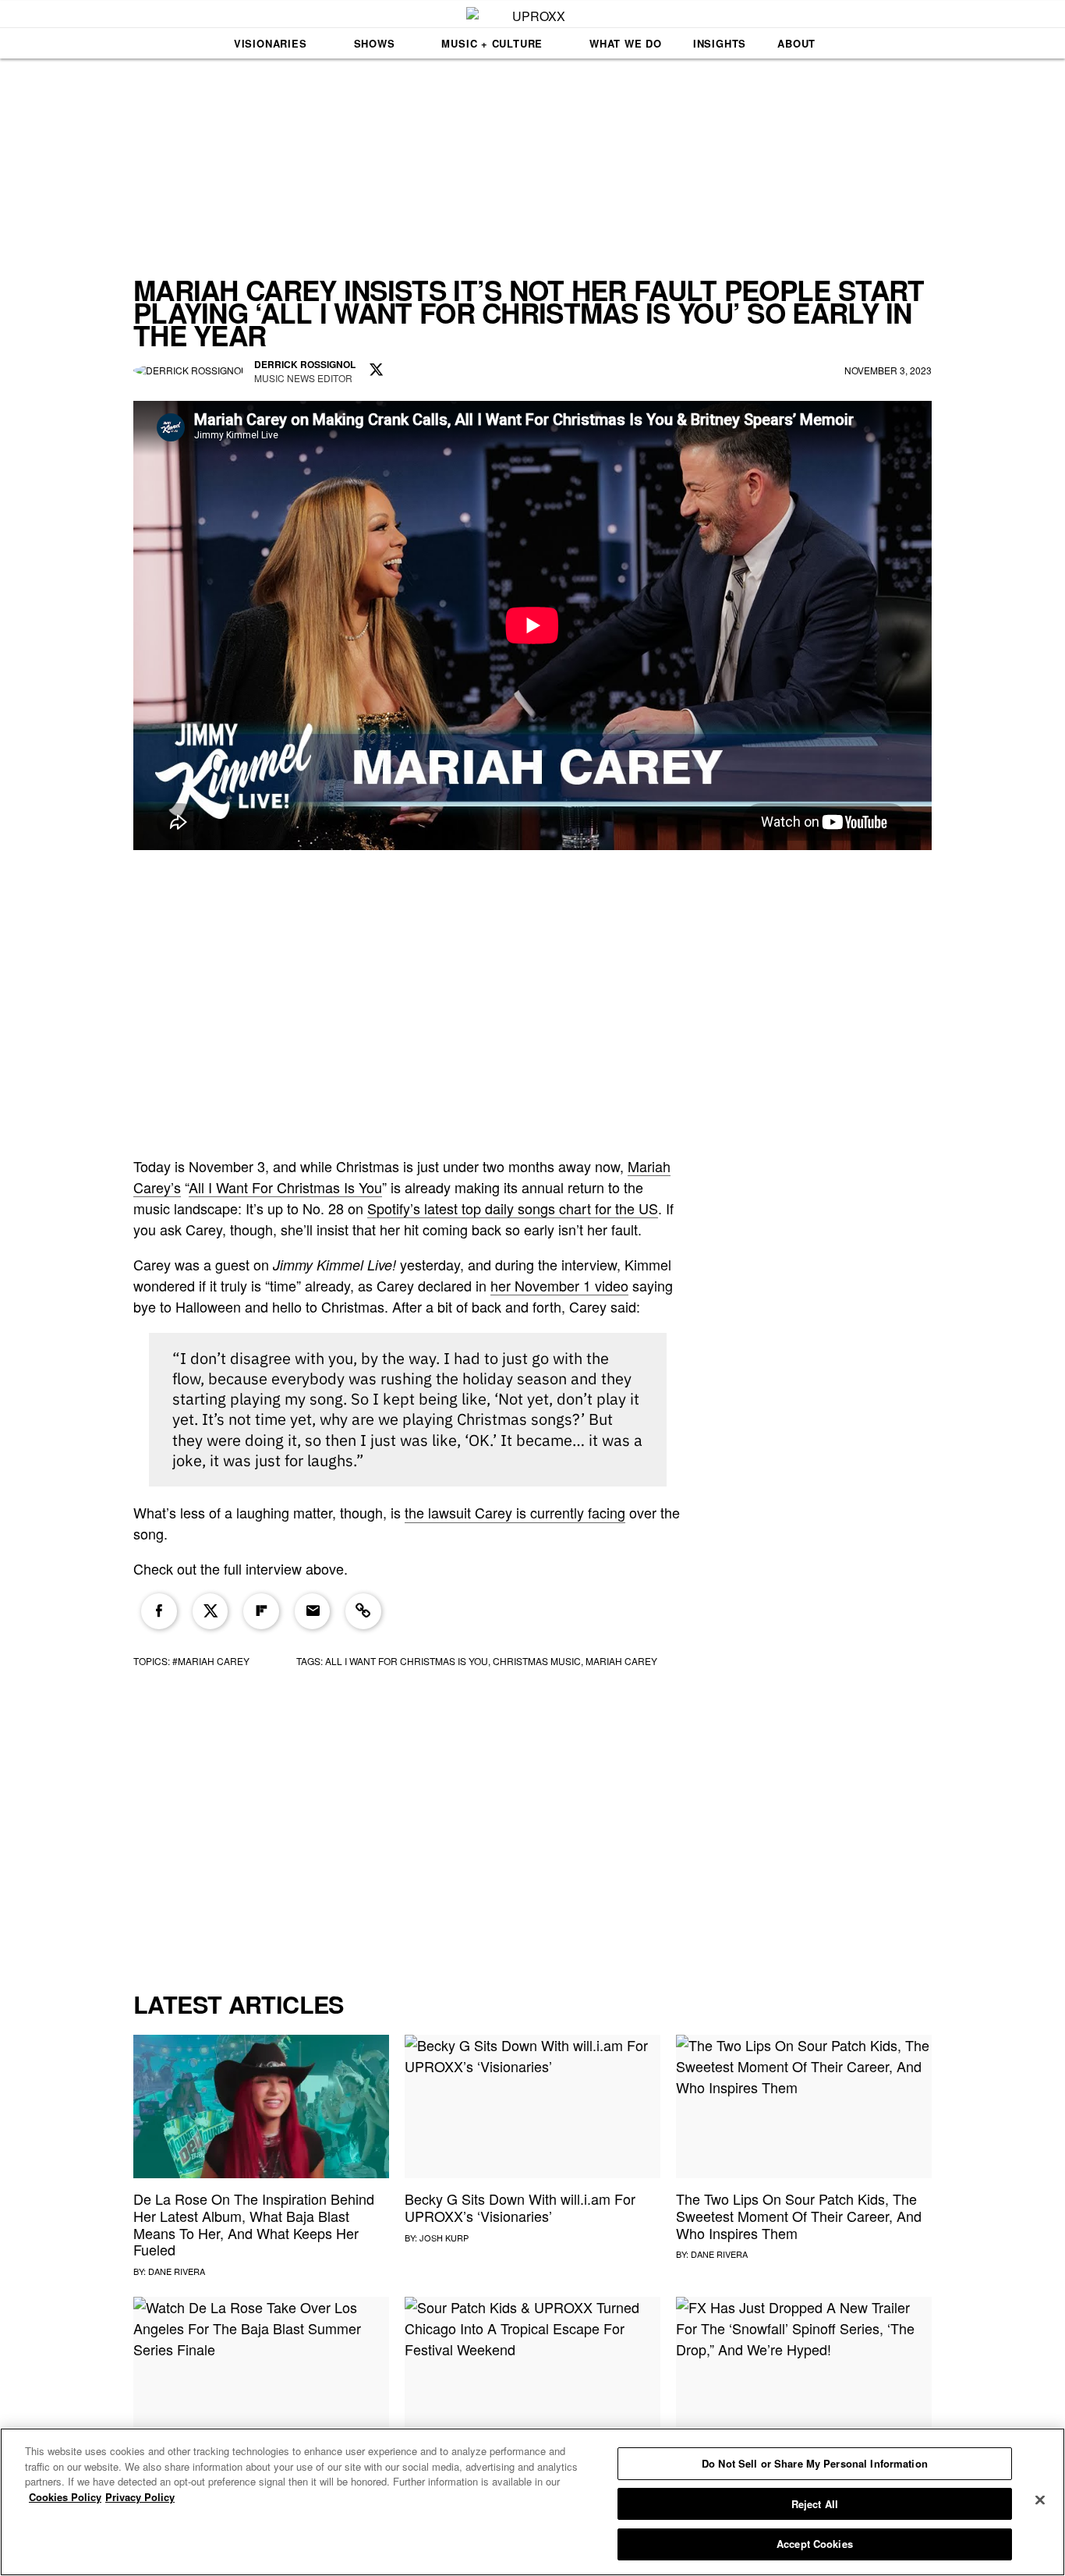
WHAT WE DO (626, 43)
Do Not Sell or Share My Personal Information (815, 2463)
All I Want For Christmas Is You (285, 1187)
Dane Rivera (177, 2271)
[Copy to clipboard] (363, 1611)
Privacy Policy (140, 2497)
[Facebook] (159, 1611)
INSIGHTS (720, 43)
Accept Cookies (815, 2544)
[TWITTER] (377, 370)
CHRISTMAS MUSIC (537, 1661)
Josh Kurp (444, 2238)
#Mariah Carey (211, 1661)
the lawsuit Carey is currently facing (515, 1512)
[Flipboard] (261, 1611)
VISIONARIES (271, 43)
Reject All (815, 2504)
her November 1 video (559, 1285)
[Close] (1040, 2500)
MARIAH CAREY (621, 1661)
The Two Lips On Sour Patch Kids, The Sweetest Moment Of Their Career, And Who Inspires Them (799, 2215)
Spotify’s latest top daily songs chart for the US (513, 1208)
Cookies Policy (65, 2497)
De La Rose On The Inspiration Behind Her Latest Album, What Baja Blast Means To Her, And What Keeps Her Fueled (254, 2224)
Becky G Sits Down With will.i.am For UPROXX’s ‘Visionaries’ (520, 2207)
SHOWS (375, 43)
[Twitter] (211, 1611)
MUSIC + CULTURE (492, 43)
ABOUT (796, 43)
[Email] (313, 1611)
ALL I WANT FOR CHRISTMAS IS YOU (407, 1661)
